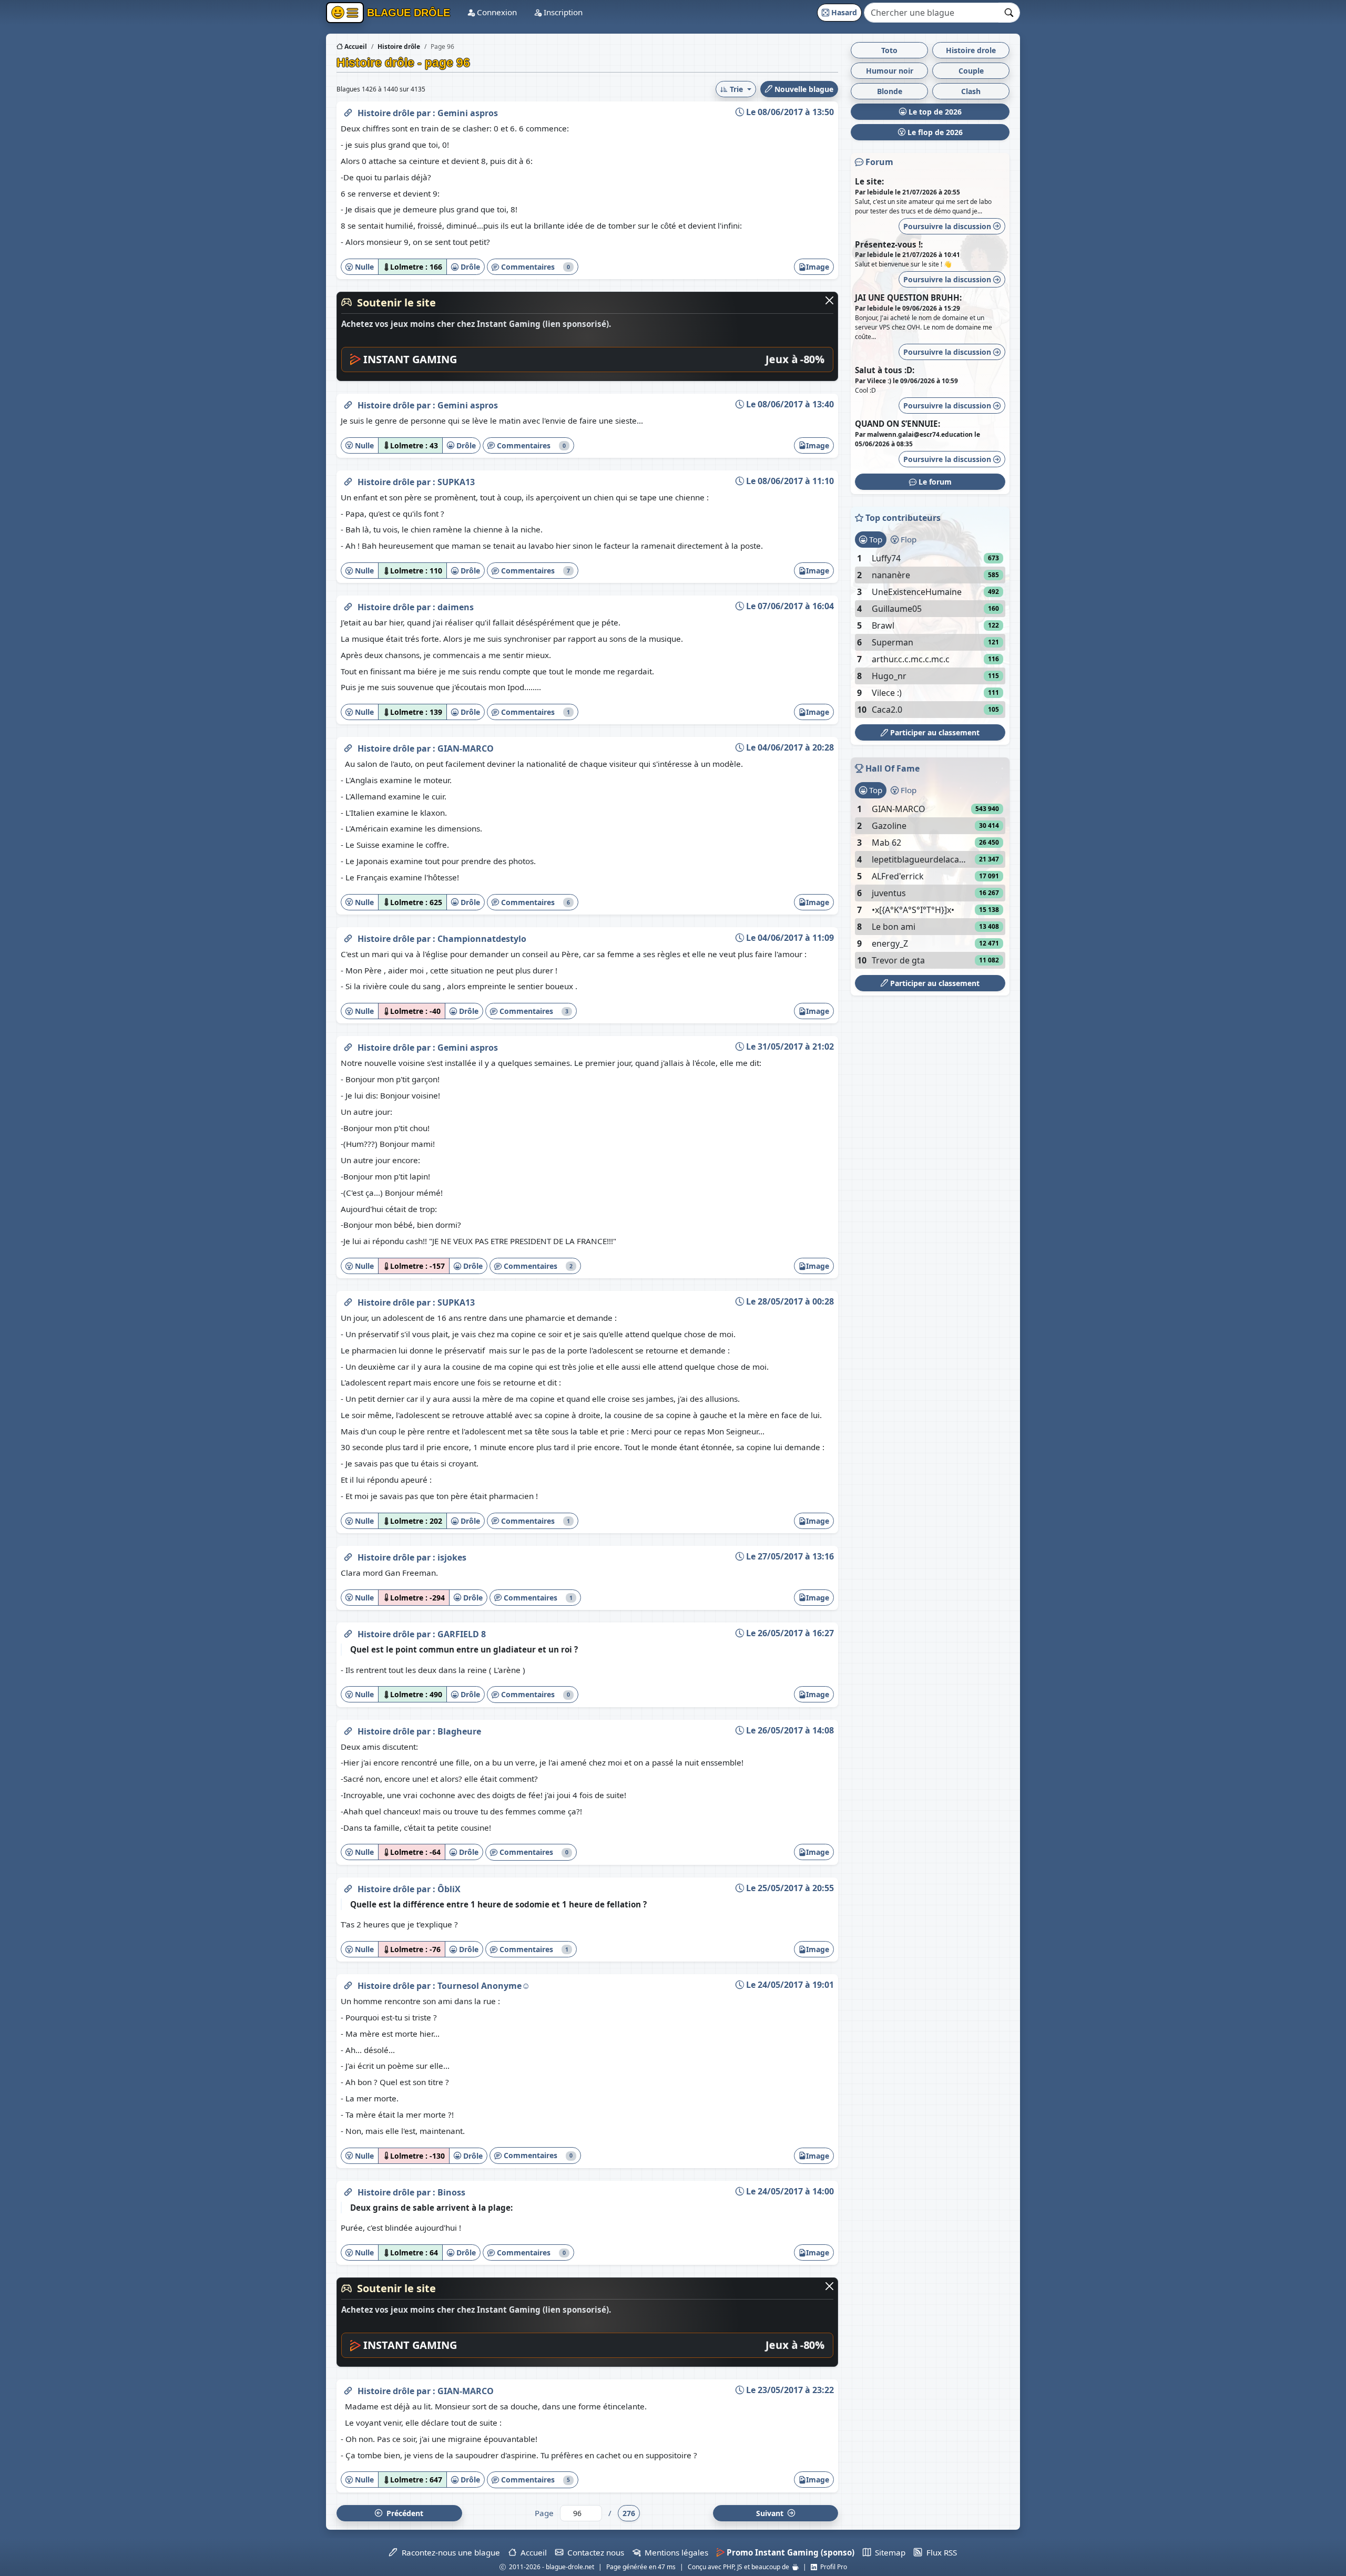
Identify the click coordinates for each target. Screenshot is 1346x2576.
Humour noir (890, 71)
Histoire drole (971, 50)
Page (544, 2513)
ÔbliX (449, 1889)
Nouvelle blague (803, 89)
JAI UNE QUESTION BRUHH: (908, 297)
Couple (971, 71)
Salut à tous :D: (885, 370)
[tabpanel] (930, 634)
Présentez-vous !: (889, 244)
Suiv (771, 2513)
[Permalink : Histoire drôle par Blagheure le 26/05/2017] (348, 1729)
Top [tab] (875, 539)
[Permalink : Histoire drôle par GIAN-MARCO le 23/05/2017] (348, 2389)
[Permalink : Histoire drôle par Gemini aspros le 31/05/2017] (348, 1045)
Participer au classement (934, 732)
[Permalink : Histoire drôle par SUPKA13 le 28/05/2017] (348, 1300)
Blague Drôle (407, 13)
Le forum (934, 482)
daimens (456, 607)
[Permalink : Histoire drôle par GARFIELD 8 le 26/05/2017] (348, 1632)
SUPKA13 (456, 482)
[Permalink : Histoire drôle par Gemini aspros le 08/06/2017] (348, 111)
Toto (889, 50)
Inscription (562, 12)
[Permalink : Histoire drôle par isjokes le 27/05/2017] (348, 1555)
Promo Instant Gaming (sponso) (789, 2552)
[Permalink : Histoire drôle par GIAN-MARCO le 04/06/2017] (348, 746)
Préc (403, 2513)
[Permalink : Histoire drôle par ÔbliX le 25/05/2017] (348, 1887)
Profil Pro (832, 2567)
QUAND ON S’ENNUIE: (898, 424)
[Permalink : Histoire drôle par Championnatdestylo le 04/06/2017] (348, 937)
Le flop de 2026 (934, 132)
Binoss (451, 2192)
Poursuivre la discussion (948, 226)
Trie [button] (736, 89)
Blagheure (459, 1731)
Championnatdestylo (482, 939)
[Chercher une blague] (1009, 13)
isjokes (452, 1557)
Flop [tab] (907, 539)
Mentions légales (674, 2552)
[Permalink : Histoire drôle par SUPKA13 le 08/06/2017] (348, 480)
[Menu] (345, 13)
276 (629, 2513)
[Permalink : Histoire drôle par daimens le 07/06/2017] (348, 605)
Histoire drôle (387, 113)
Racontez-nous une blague (448, 2552)
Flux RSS (939, 2552)
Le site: (869, 181)
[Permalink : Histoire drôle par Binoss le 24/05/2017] (348, 2190)
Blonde (890, 91)
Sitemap (888, 2552)
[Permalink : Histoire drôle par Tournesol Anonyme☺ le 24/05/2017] (348, 1984)
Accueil (355, 47)
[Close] (829, 300)
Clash (971, 91)
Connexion (496, 12)
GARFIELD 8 (462, 1634)
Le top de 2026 (934, 112)
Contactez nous (594, 2552)
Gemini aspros (468, 113)
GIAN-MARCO (466, 748)
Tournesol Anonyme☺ (484, 1986)
